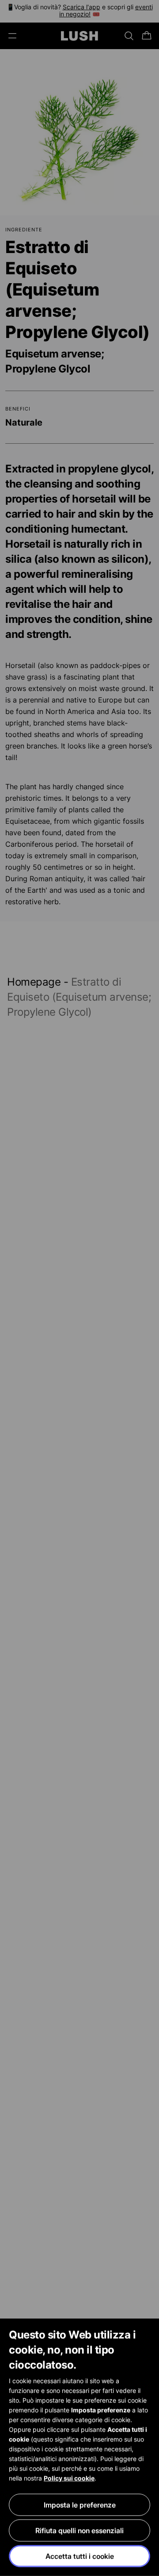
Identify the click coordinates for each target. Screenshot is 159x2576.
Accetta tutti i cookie (80, 2556)
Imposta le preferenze (80, 2505)
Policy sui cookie (69, 2478)
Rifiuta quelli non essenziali (79, 2530)
